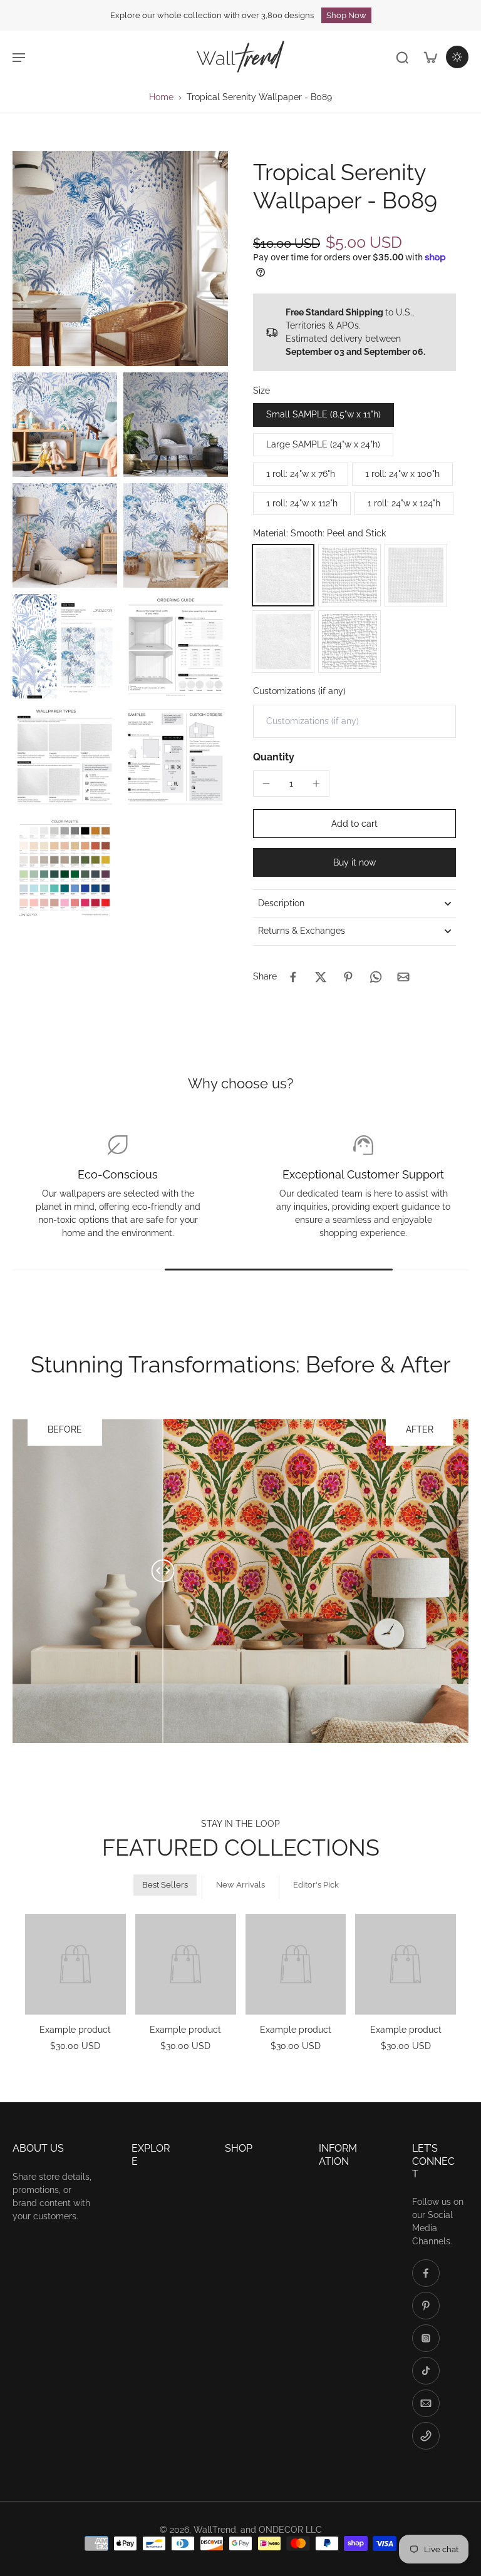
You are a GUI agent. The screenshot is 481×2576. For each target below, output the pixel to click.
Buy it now (354, 862)
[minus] (266, 784)
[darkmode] (457, 57)
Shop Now (346, 15)
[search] (402, 57)
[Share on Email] (403, 977)
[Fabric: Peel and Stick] (416, 575)
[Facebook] (426, 2273)
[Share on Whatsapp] (376, 977)
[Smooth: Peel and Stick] (283, 575)
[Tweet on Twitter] (321, 977)
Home (161, 97)
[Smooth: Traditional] (283, 641)
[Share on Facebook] (293, 977)
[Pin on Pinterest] (348, 977)
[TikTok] (426, 2371)
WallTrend (215, 2530)
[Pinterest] (426, 2306)
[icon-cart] (430, 57)
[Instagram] (426, 2338)
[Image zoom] (120, 258)
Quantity (274, 757)
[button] (354, 824)
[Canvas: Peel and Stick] (349, 575)
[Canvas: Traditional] (349, 641)
